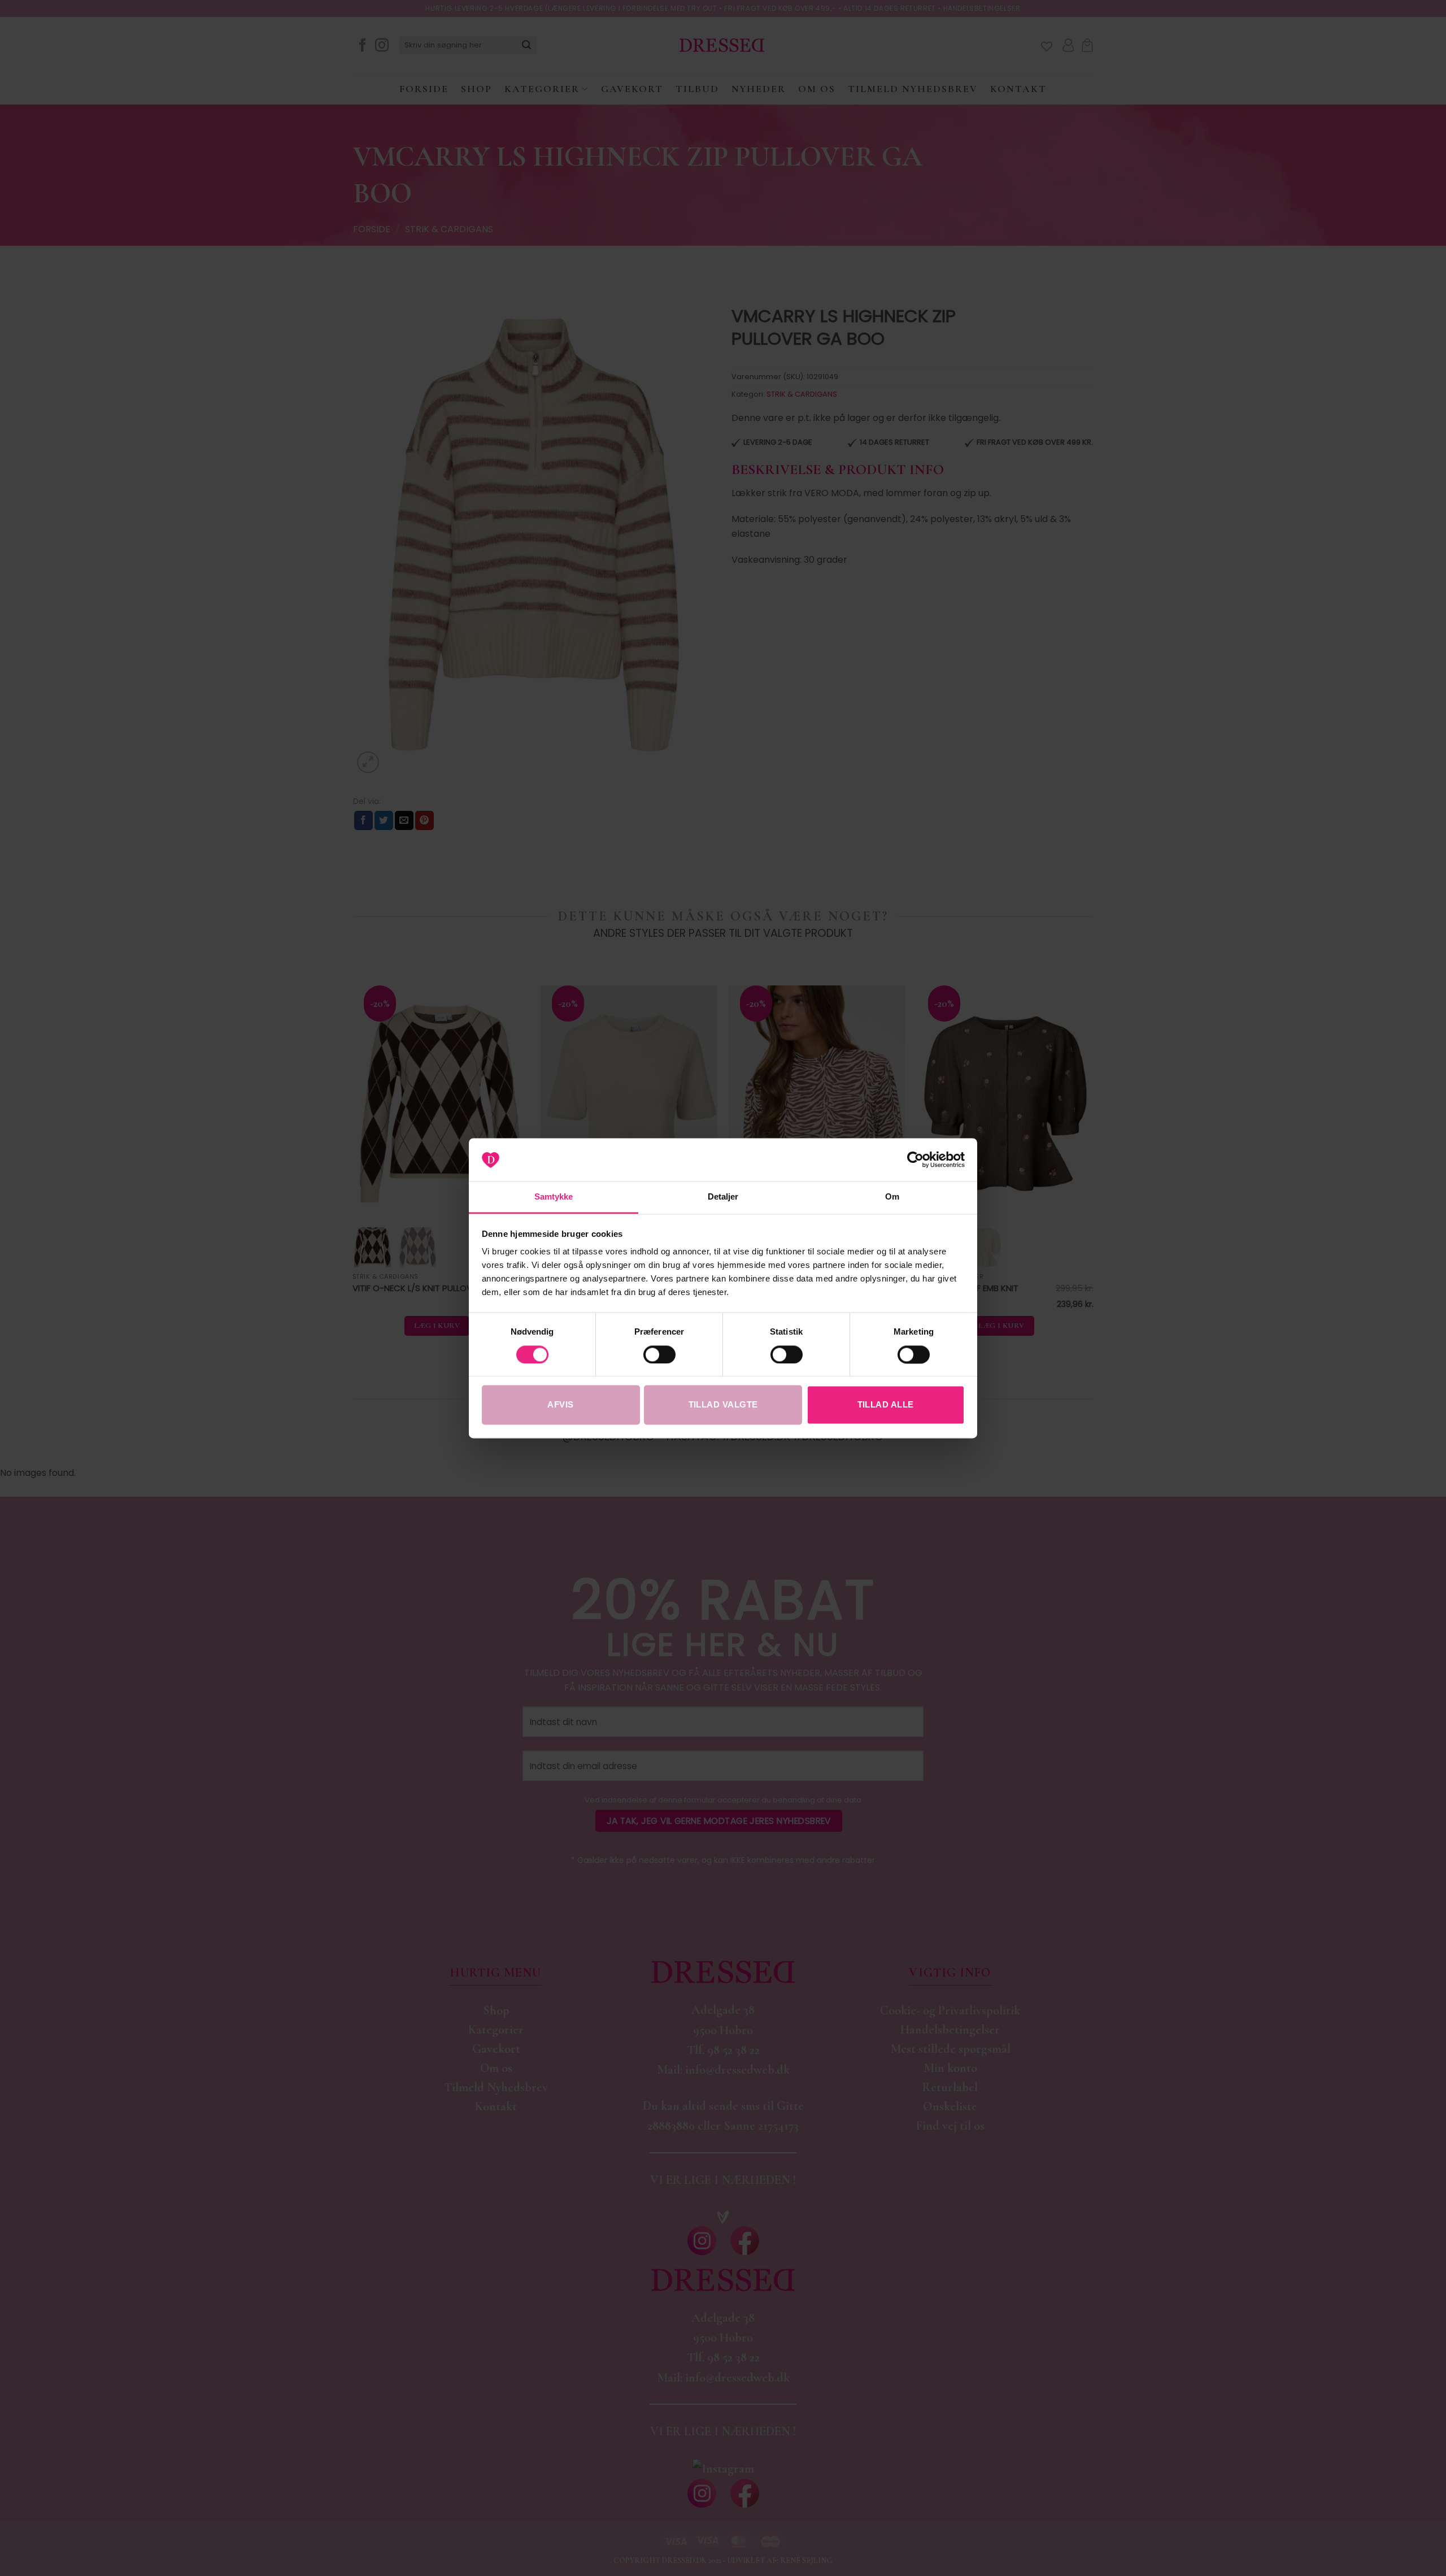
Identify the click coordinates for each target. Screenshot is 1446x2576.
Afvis (560, 1405)
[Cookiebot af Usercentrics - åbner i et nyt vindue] (915, 1159)
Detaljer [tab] (723, 1197)
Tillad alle (886, 1405)
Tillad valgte (723, 1405)
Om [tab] (892, 1197)
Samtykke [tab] (554, 1197)
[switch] (659, 1354)
